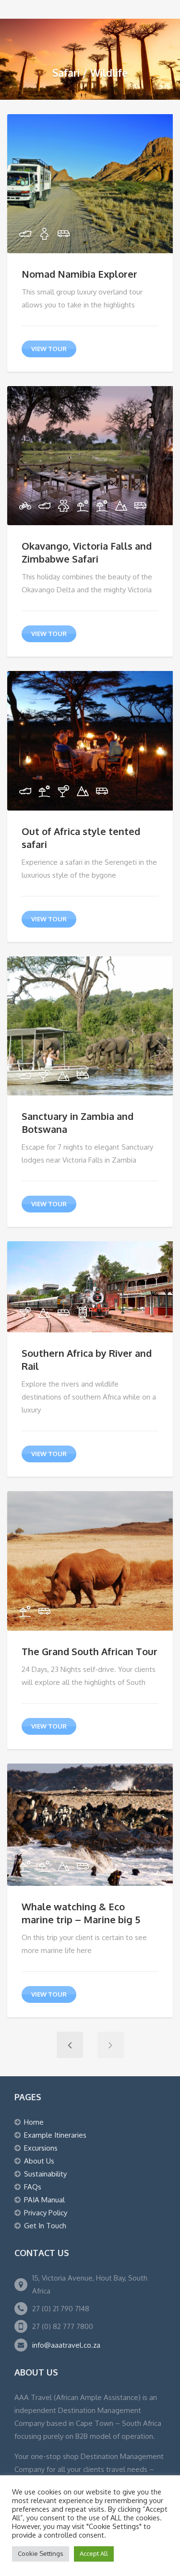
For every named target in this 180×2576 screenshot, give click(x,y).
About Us (39, 2161)
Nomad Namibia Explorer (79, 274)
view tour (49, 349)
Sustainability (45, 2174)
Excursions (41, 2148)
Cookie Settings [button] (41, 2553)
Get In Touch (45, 2226)
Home (34, 2122)
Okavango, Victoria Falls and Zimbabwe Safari (87, 552)
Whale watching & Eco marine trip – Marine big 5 (81, 1913)
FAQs (33, 2187)
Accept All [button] (94, 2553)
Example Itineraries (55, 2135)
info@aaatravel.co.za (66, 2345)
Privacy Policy (46, 2213)
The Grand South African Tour (90, 1651)
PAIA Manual (44, 2200)
